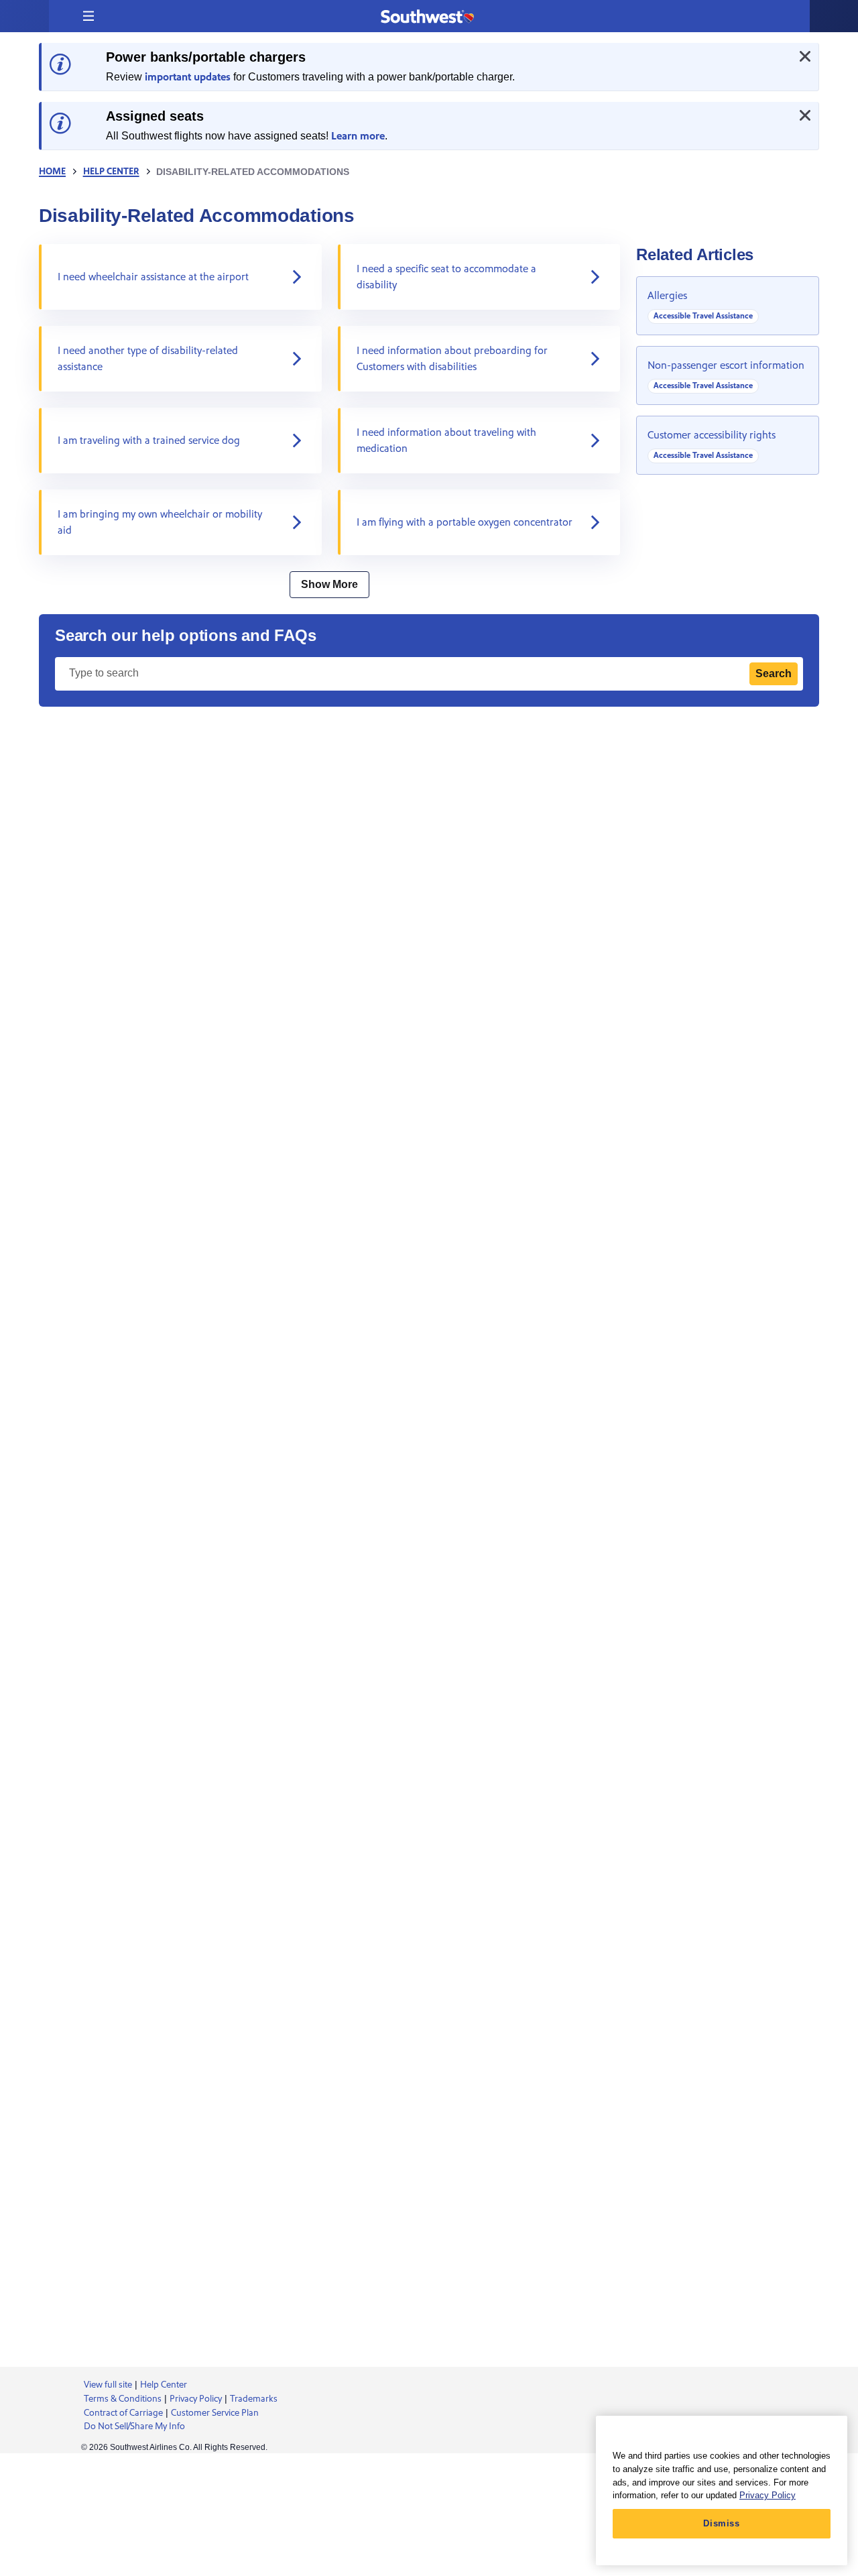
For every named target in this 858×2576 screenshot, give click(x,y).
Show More (329, 584)
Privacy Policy (768, 2495)
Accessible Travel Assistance (703, 316)
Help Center (111, 172)
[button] (88, 16)
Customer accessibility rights (712, 435)
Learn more (358, 136)
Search (774, 674)
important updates (188, 77)
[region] (722, 2491)
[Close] (805, 56)
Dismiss (722, 2523)
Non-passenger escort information (726, 365)
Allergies (667, 296)
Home (52, 172)
